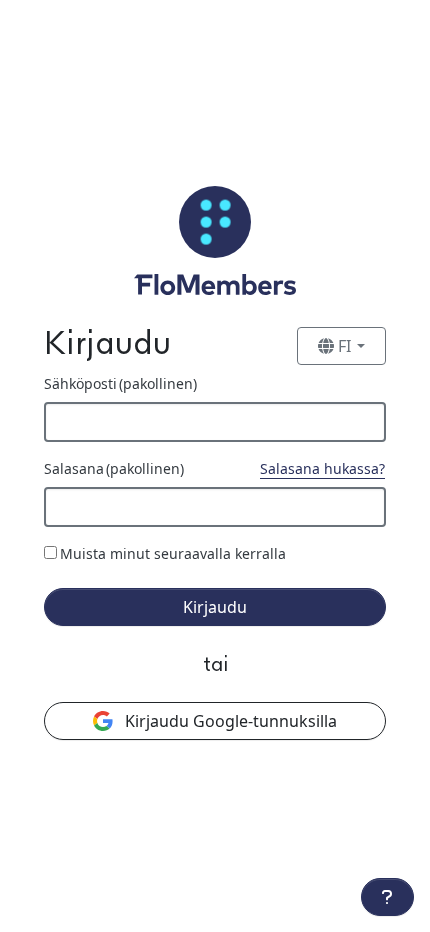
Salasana (114, 468)
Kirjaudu (215, 607)
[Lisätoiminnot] (387, 897)
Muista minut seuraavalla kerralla (173, 553)
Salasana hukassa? (322, 468)
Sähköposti (120, 383)
